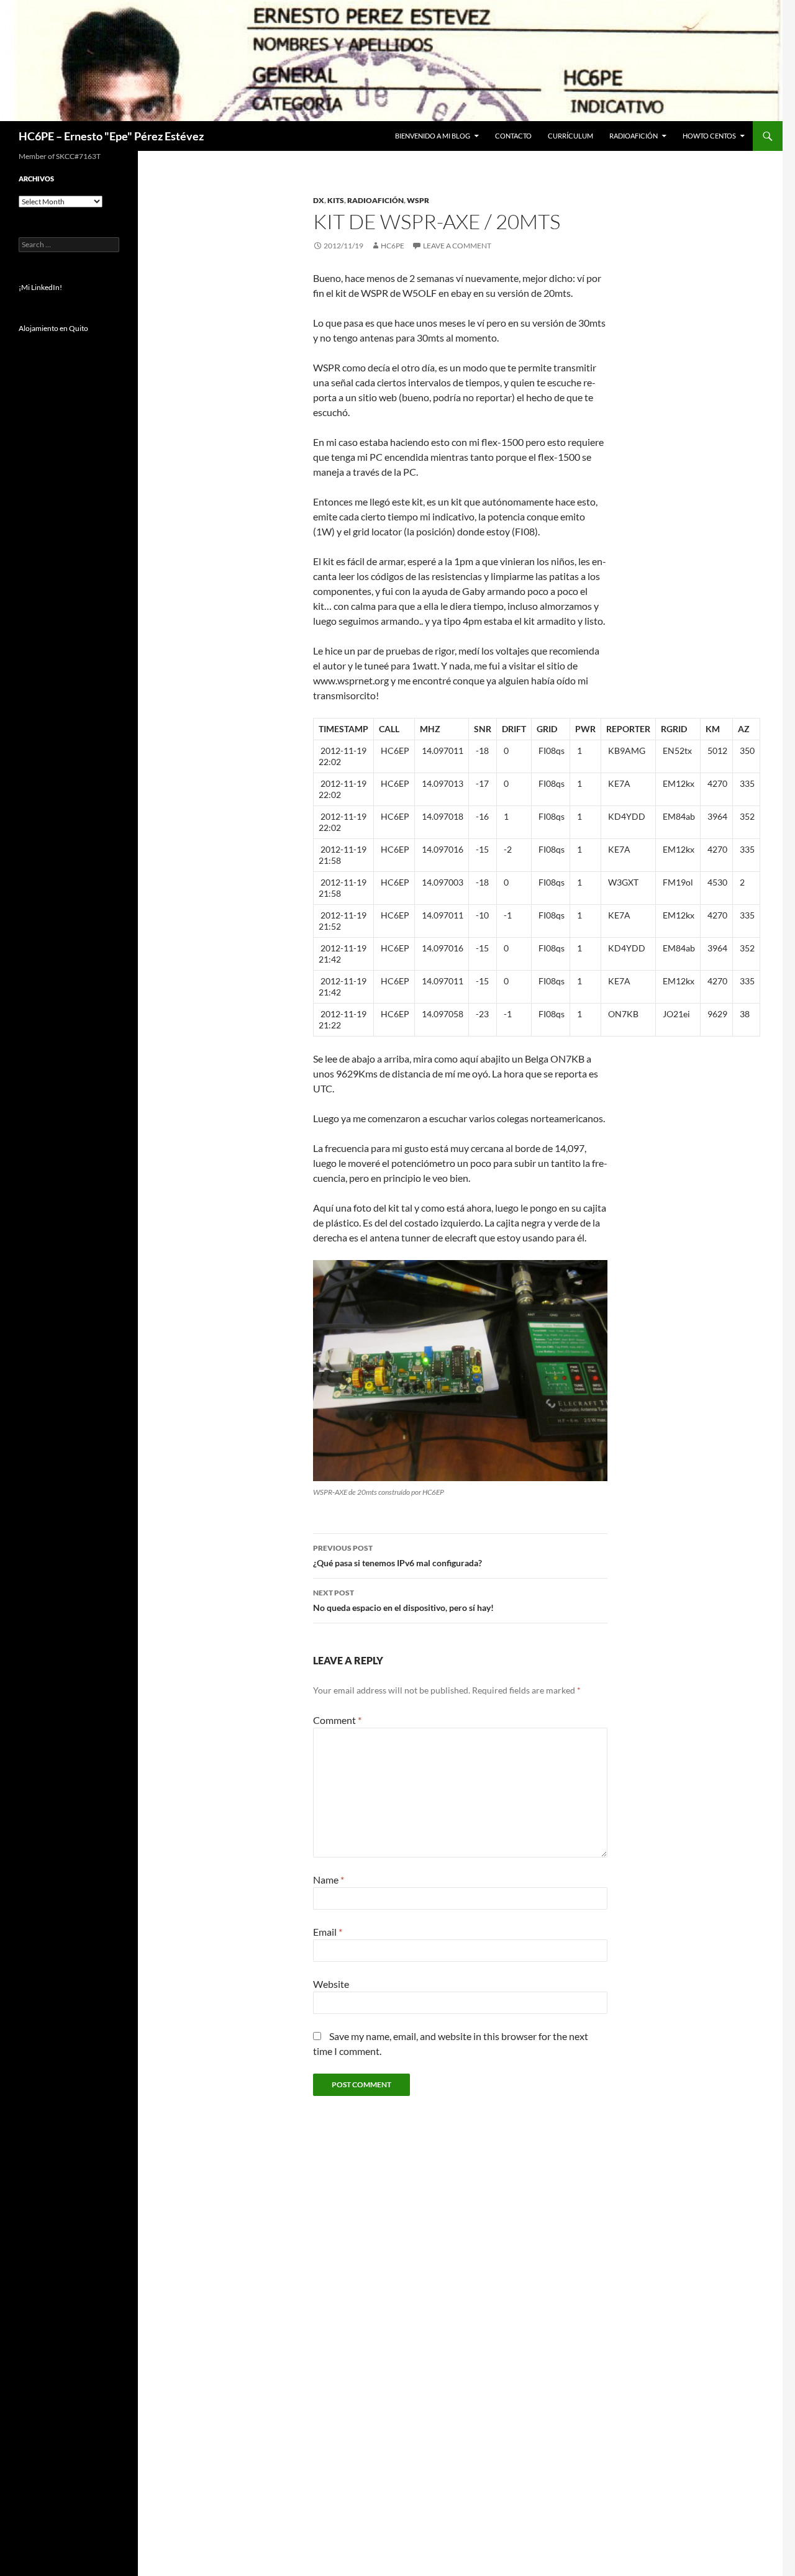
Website (331, 1984)
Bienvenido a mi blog (433, 136)
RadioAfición (634, 136)
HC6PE (393, 246)
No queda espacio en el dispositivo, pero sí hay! (403, 1600)
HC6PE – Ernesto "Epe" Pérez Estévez (111, 136)
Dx (319, 200)
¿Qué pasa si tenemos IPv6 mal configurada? (397, 1556)
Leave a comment (457, 246)
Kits (336, 200)
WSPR (418, 200)
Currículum (570, 136)
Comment (337, 1720)
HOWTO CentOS (709, 136)
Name (329, 1880)
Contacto (513, 136)
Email (328, 1932)
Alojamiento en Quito (53, 328)
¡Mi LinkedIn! (40, 287)
